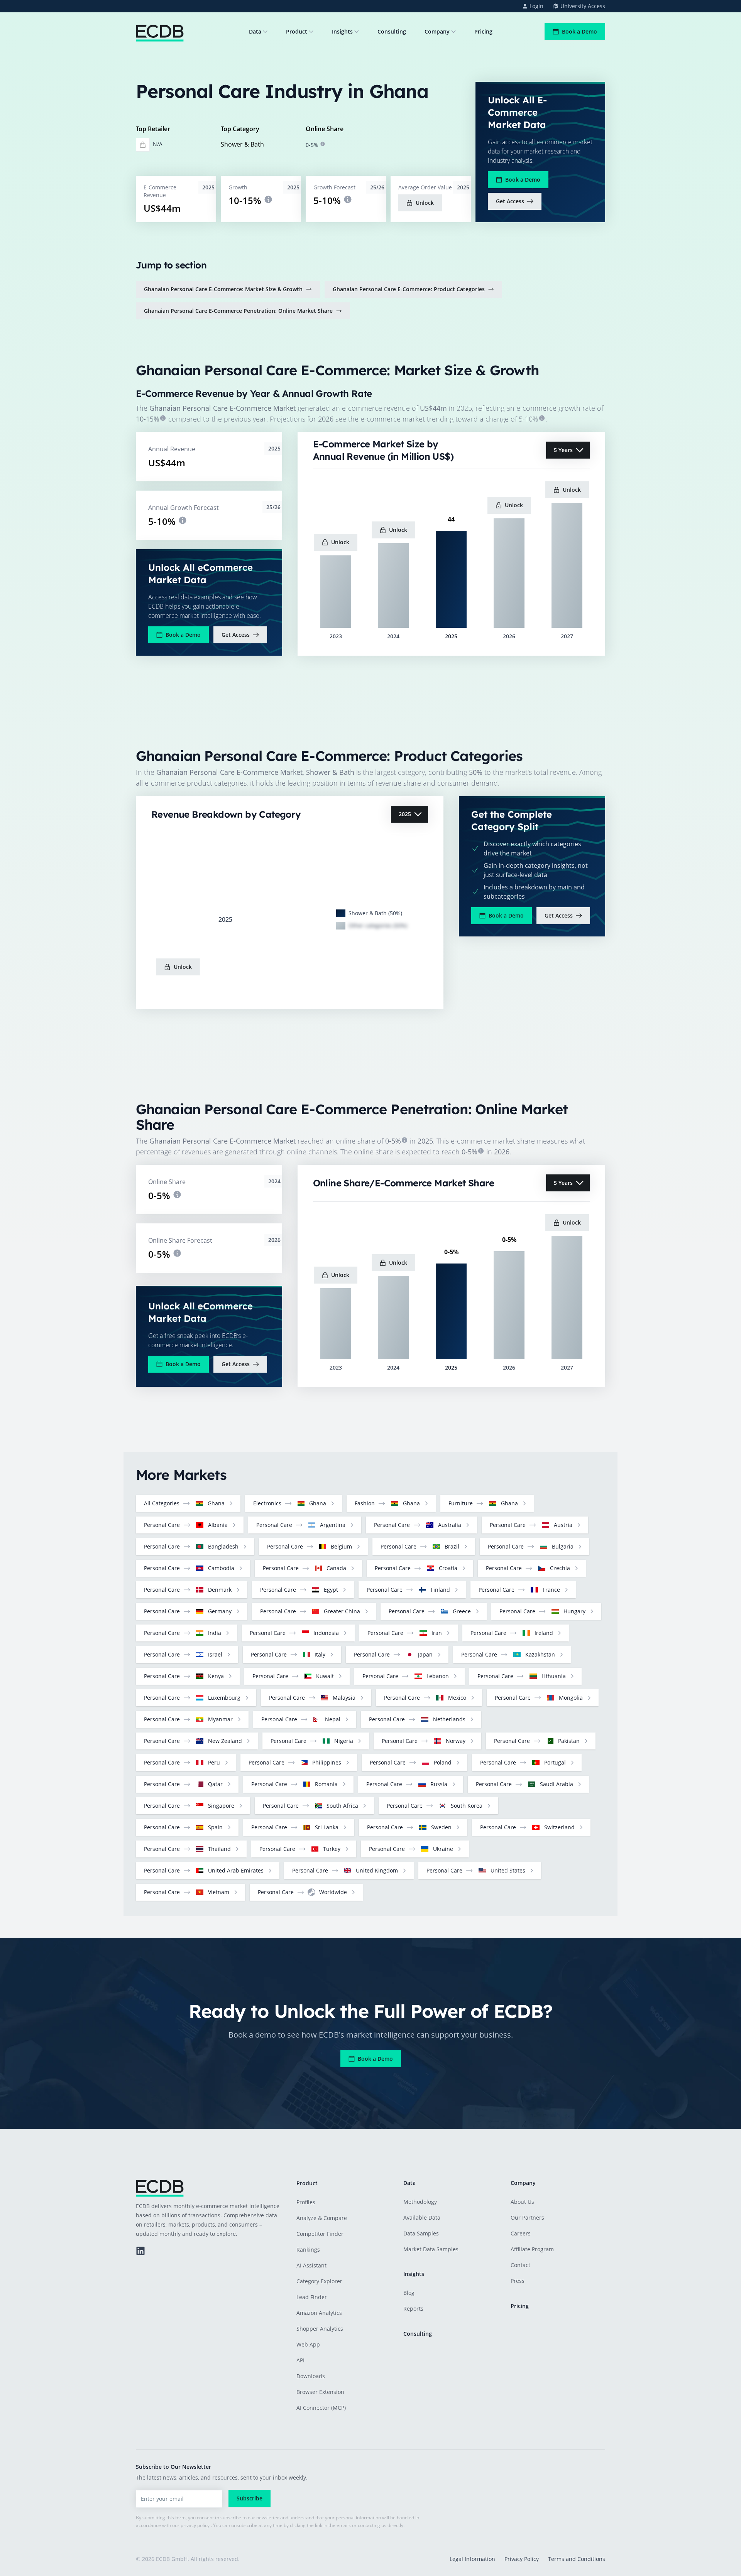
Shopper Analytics (320, 2329)
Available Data (422, 2218)
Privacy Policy (522, 2559)
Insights (342, 31)
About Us (522, 2202)
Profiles (306, 2202)
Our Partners (527, 2218)
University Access (583, 6)
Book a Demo (579, 31)
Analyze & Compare (322, 2218)
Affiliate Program (532, 2249)
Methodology (420, 2202)
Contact (520, 2265)
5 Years (563, 450)
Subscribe (250, 2498)
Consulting (392, 31)
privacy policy (195, 2525)
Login (536, 6)
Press (518, 2281)
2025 (405, 814)
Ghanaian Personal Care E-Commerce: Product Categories (409, 289)
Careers (521, 2233)
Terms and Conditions (577, 2559)
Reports (413, 2309)
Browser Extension (320, 2392)
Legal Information (472, 2559)
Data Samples (421, 2233)
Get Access (510, 201)
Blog (409, 2293)
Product (297, 31)
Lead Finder (312, 2297)
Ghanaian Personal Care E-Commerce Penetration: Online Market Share (238, 311)
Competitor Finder (320, 2234)
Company (437, 31)
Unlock (425, 203)
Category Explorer (319, 2281)
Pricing (483, 31)
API (300, 2360)
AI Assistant (311, 2265)
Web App (308, 2344)
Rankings (308, 2250)
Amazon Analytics (319, 2313)
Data (255, 31)
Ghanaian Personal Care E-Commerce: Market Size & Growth (223, 289)
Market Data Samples (431, 2249)
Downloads (311, 2376)
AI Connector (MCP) (321, 2408)
